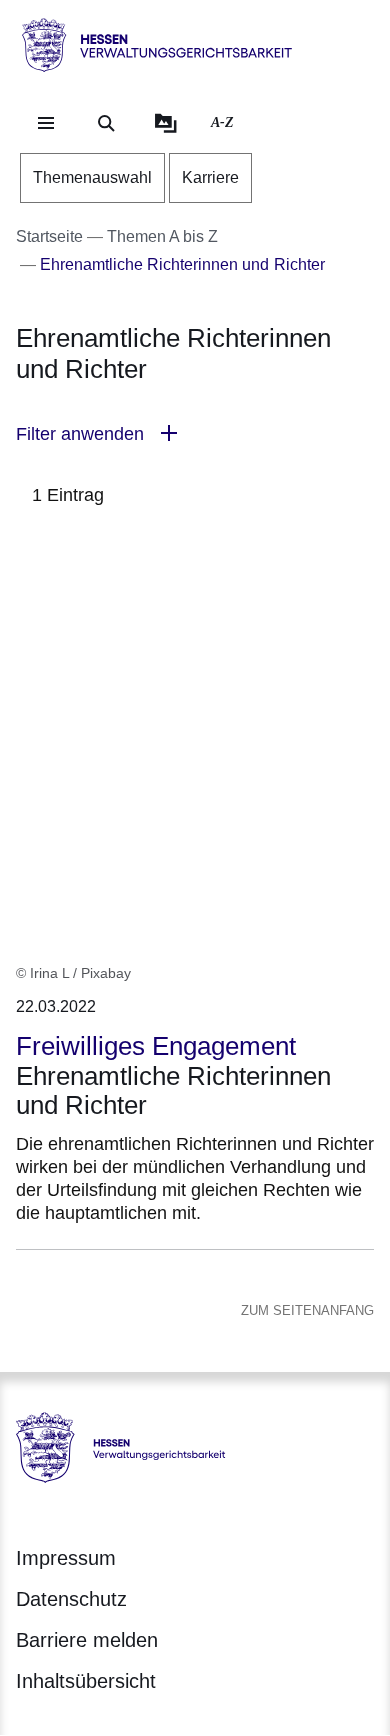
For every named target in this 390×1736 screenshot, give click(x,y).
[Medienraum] (166, 123)
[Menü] (46, 123)
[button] (195, 434)
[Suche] (106, 123)
